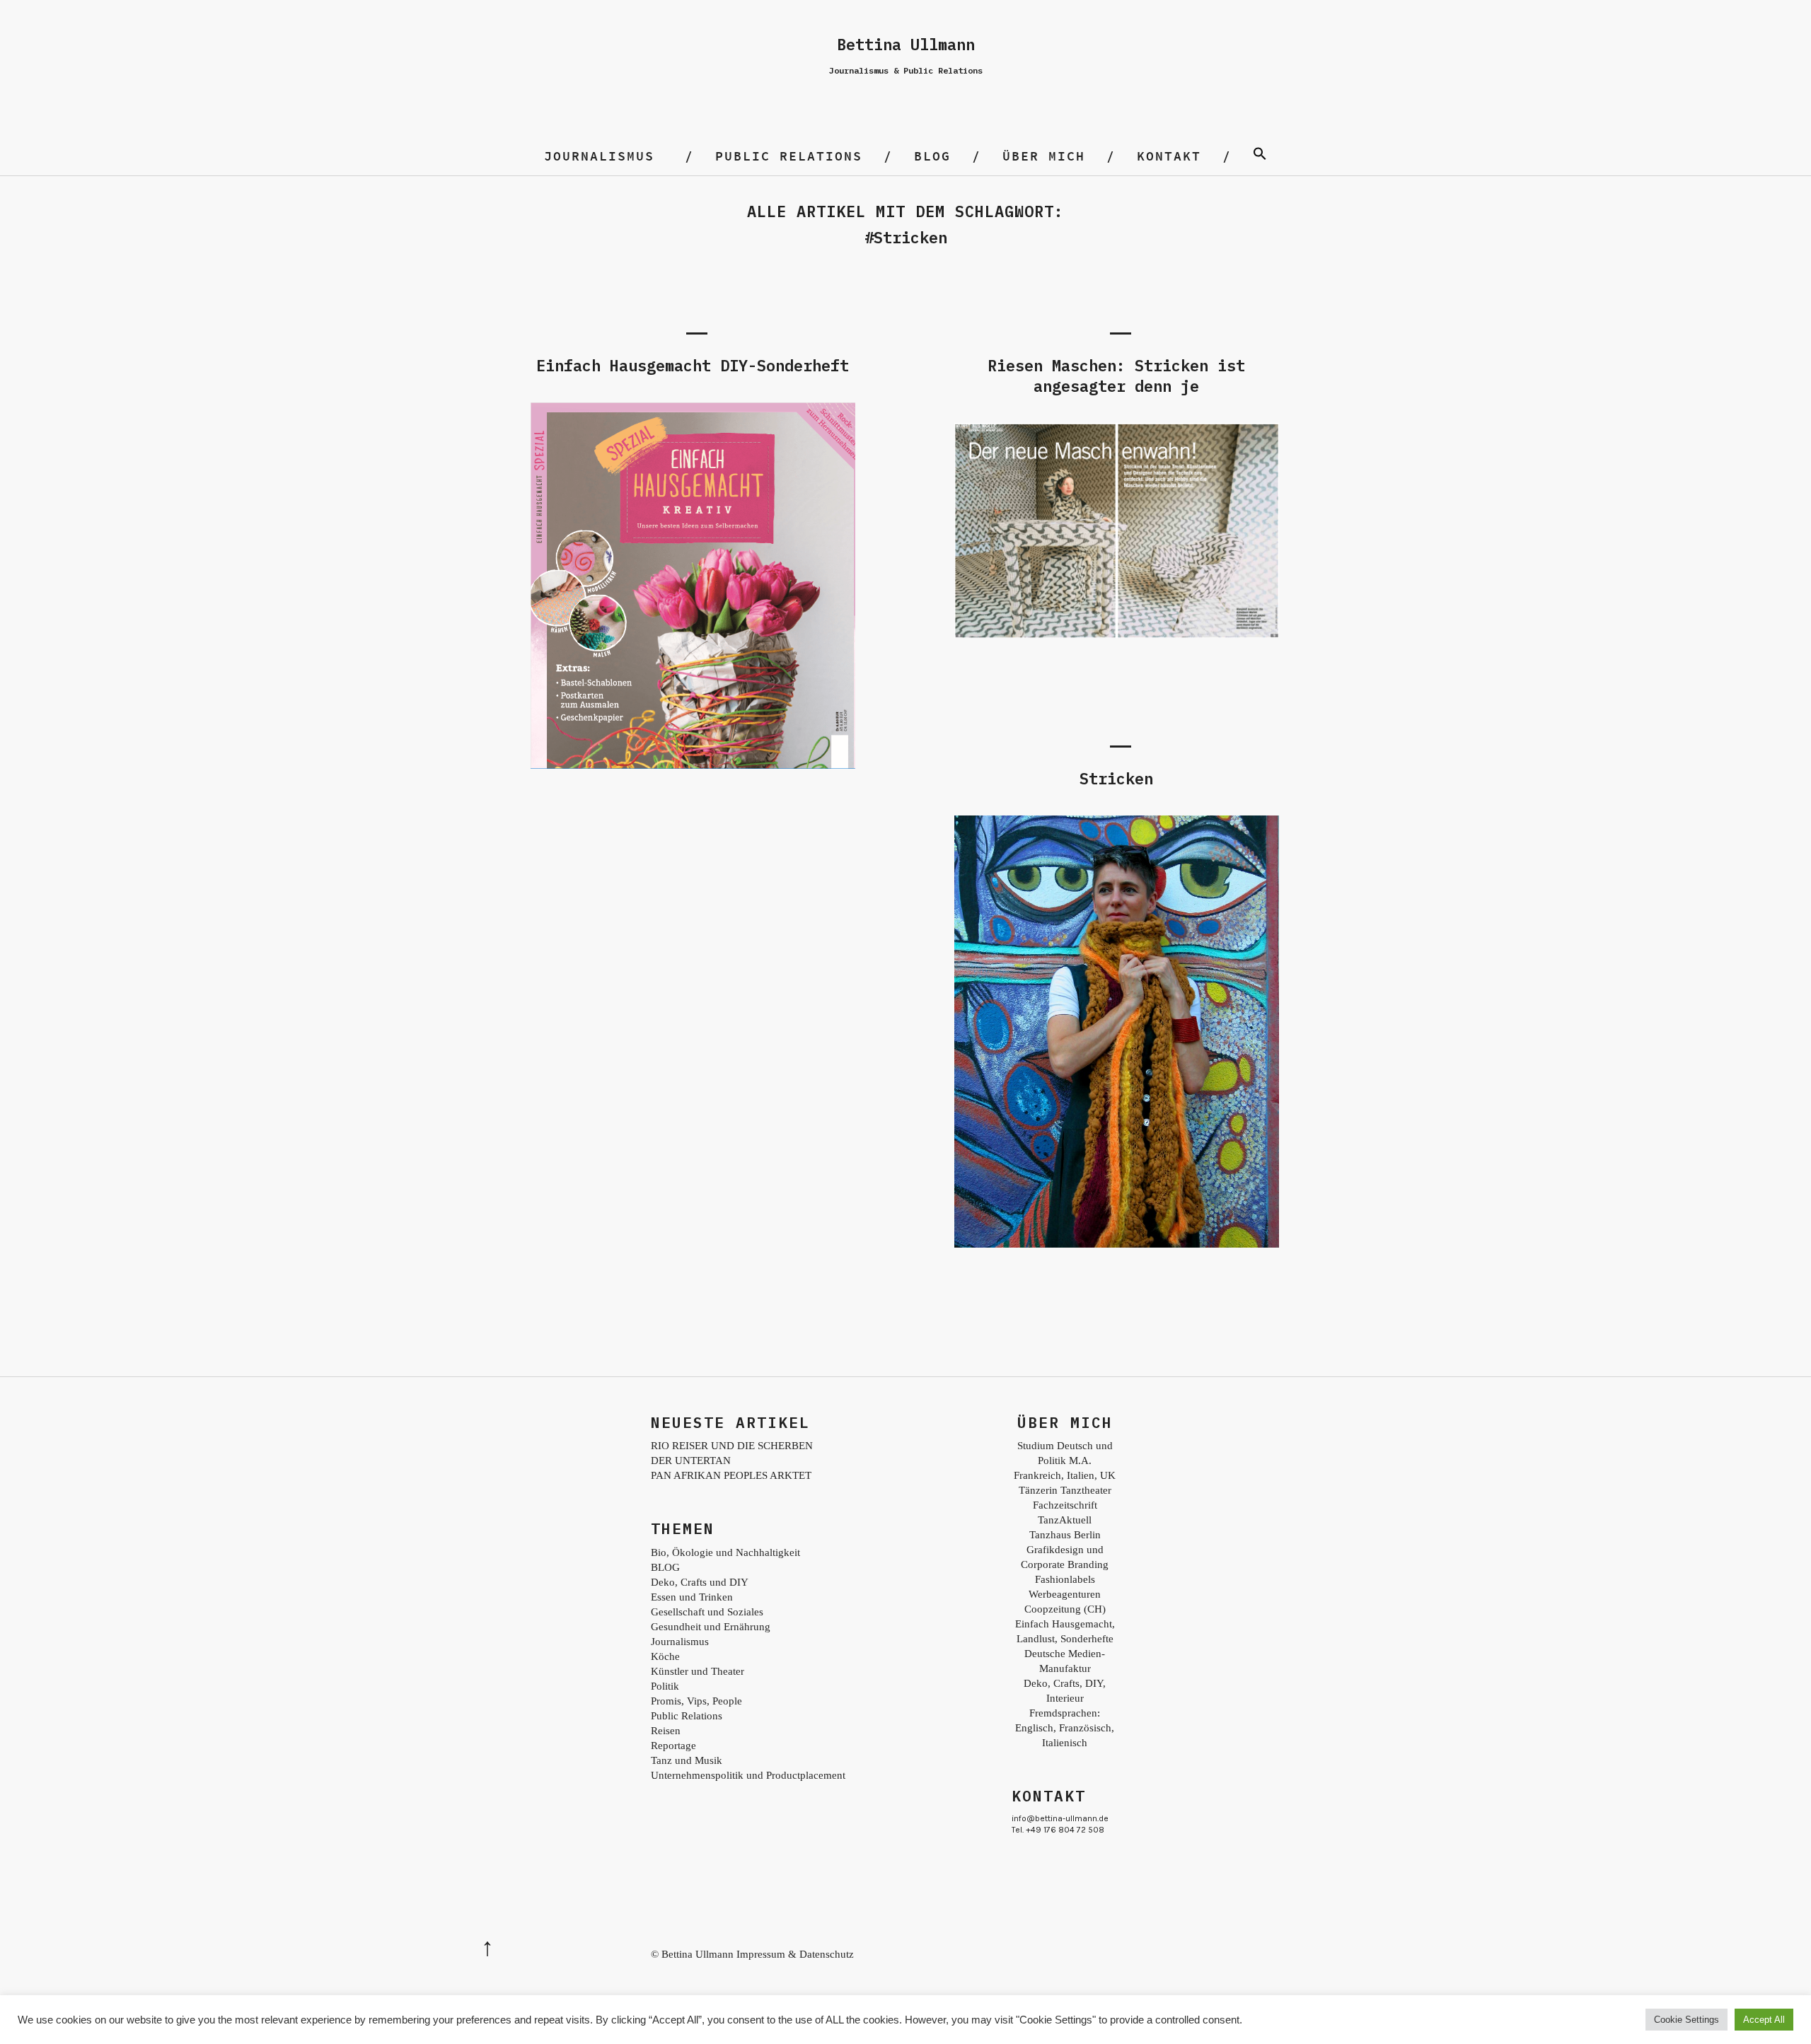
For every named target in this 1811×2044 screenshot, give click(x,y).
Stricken (1116, 778)
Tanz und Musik (687, 1760)
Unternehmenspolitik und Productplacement (748, 1775)
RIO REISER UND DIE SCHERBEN (732, 1446)
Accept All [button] (1764, 2020)
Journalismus (599, 156)
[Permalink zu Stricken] (1116, 1244)
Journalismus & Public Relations (906, 70)
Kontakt (1169, 156)
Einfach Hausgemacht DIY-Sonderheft (693, 365)
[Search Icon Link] (1260, 156)
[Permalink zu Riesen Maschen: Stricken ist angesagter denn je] (1116, 634)
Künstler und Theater (698, 1671)
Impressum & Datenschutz (795, 1954)
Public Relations (789, 156)
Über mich (1044, 156)
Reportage (673, 1746)
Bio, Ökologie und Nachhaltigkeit (725, 1552)
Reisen (666, 1731)
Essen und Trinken (692, 1597)
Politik (665, 1686)
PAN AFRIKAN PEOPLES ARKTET (731, 1475)
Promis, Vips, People (696, 1701)
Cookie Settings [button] (1686, 2020)
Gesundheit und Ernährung (711, 1627)
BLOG (932, 156)
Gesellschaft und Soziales (707, 1612)
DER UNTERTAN (691, 1461)
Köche (665, 1656)
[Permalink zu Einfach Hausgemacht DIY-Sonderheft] (693, 765)
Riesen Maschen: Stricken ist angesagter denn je (1116, 376)
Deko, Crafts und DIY (700, 1582)
